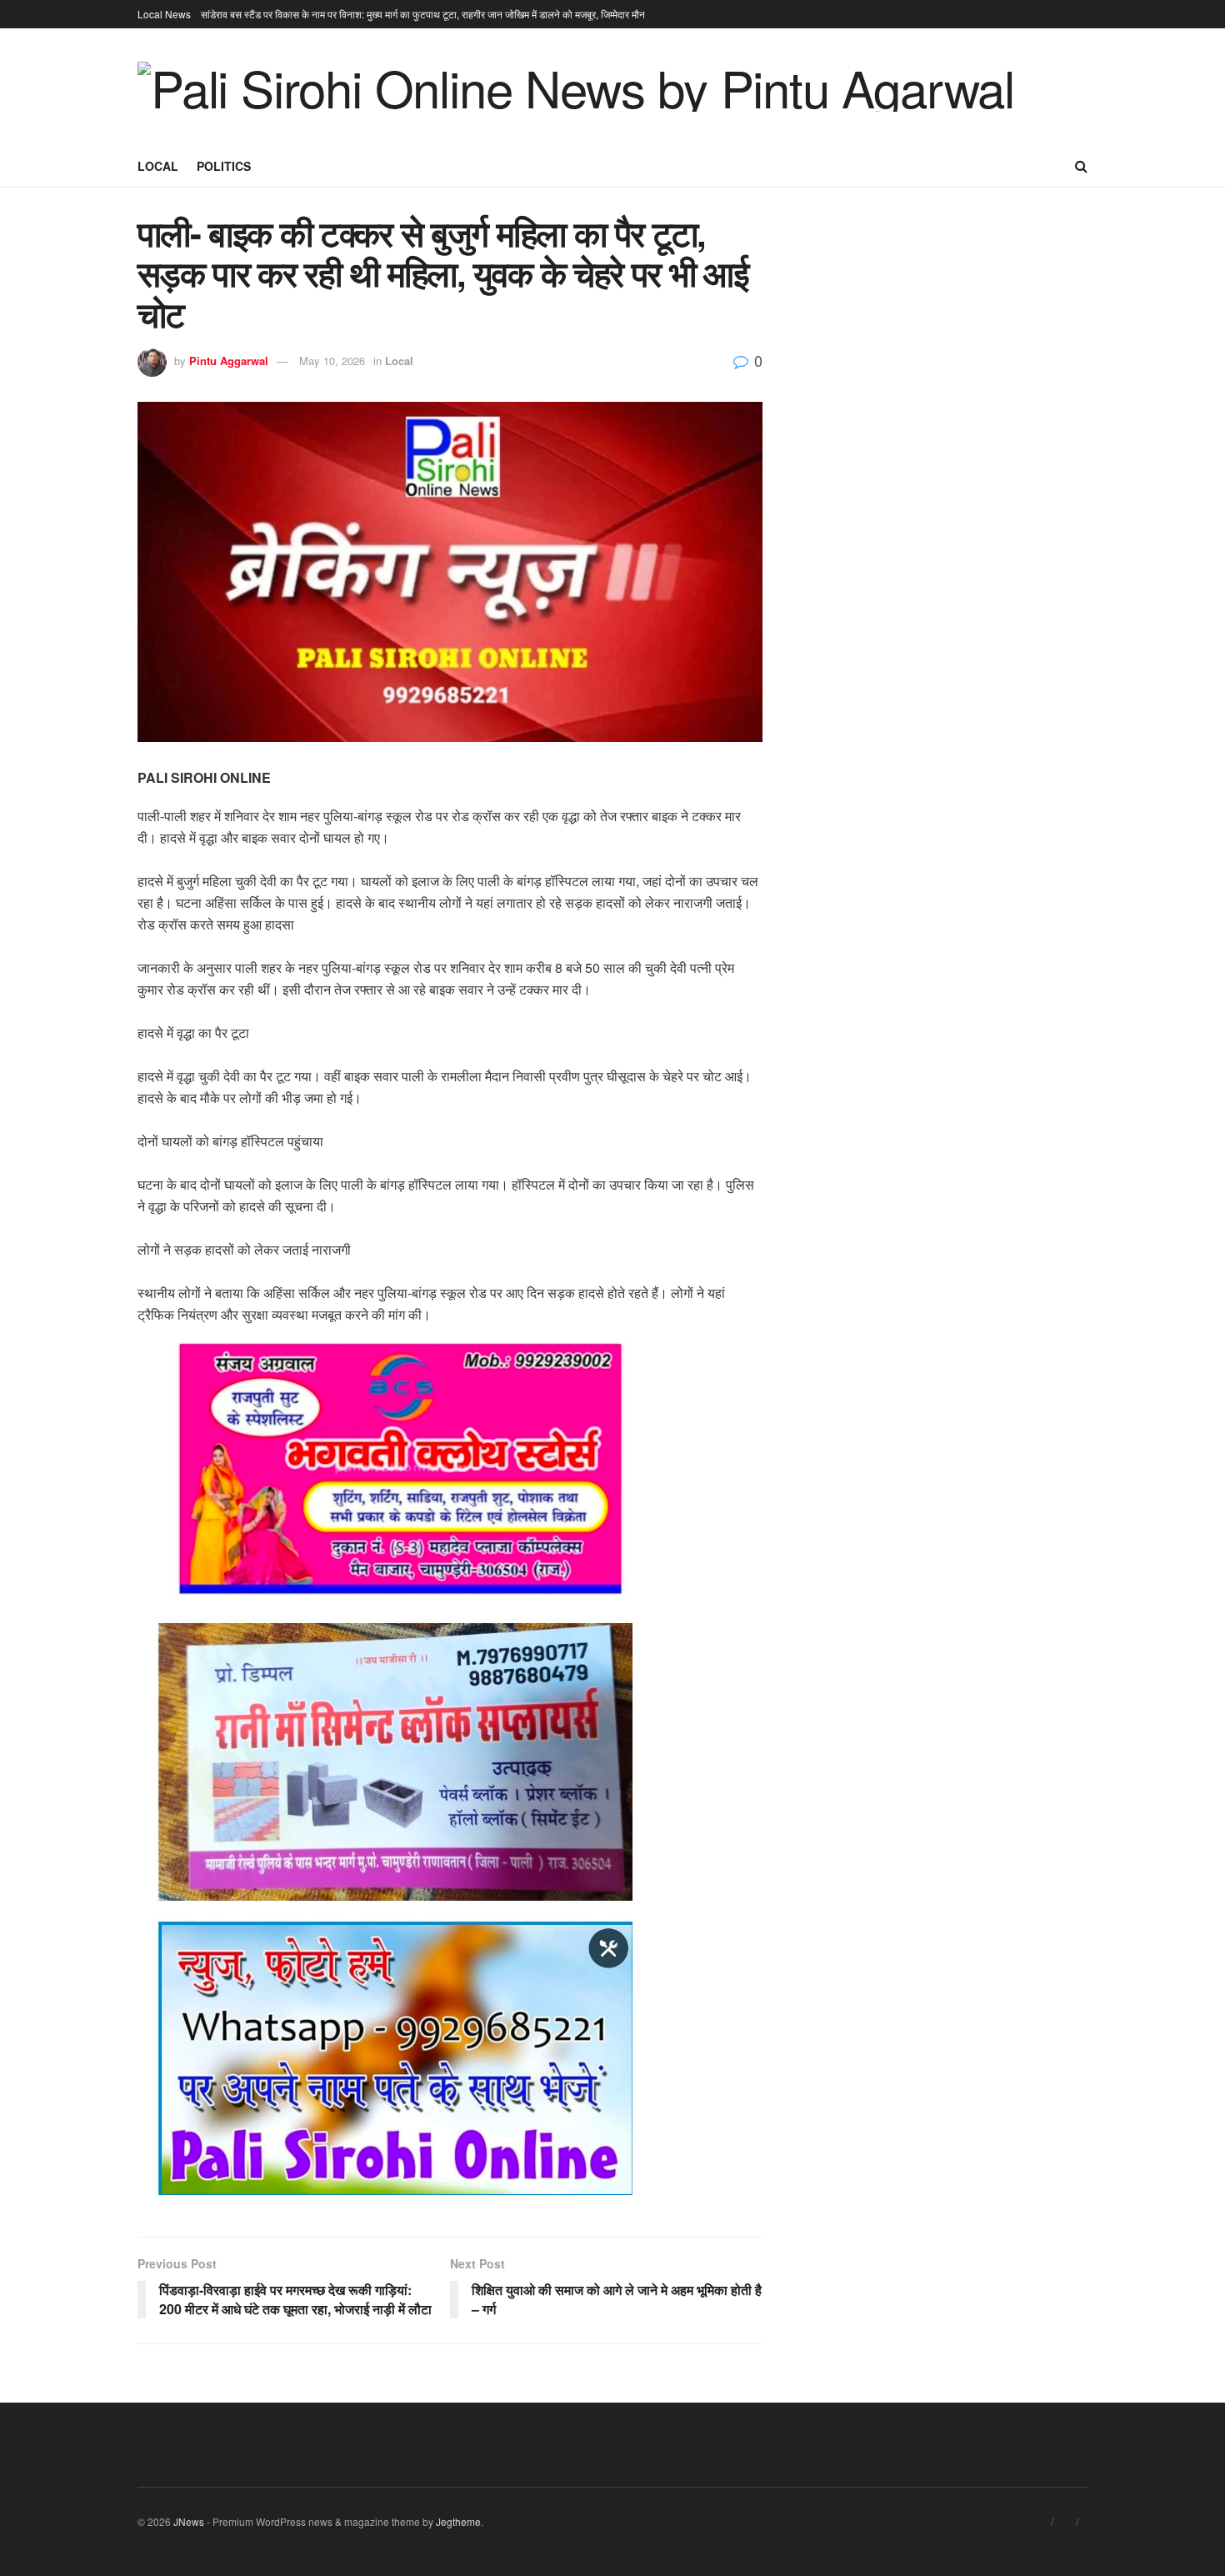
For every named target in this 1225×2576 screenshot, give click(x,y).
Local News (164, 14)
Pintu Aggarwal (229, 361)
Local (158, 166)
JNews (189, 2521)
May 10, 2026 (332, 361)
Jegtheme (458, 2521)
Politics (224, 166)
